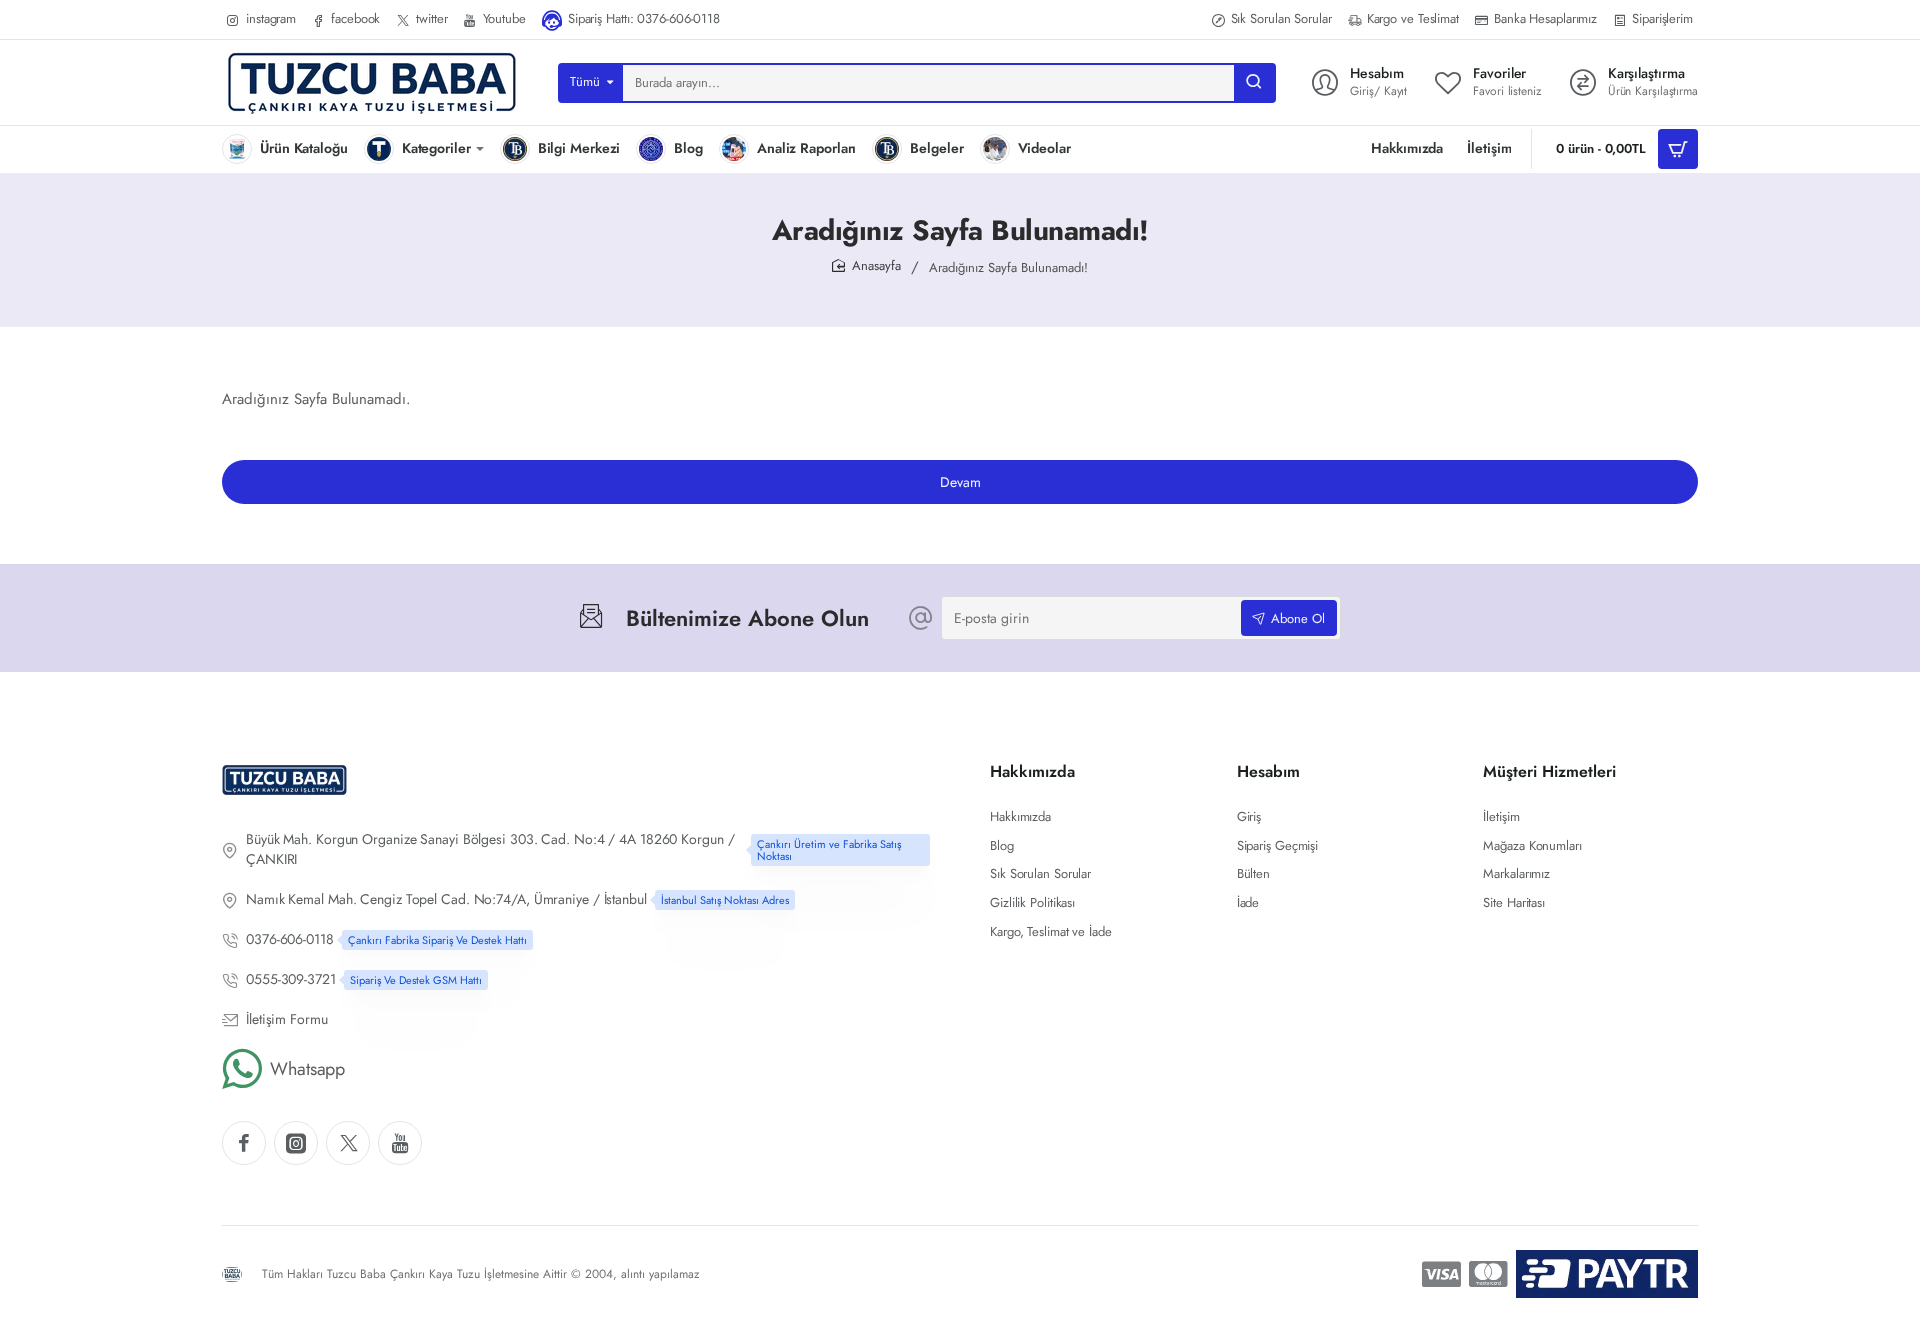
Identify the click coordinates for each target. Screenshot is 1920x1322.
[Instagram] (296, 1143)
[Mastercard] (1488, 1274)
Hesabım (1268, 772)
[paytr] (1607, 1274)
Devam (960, 482)
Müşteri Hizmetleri (1549, 772)
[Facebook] (244, 1143)
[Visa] (1441, 1274)
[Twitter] (348, 1143)
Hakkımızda (1032, 772)
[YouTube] (400, 1143)
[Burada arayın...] (1254, 83)
